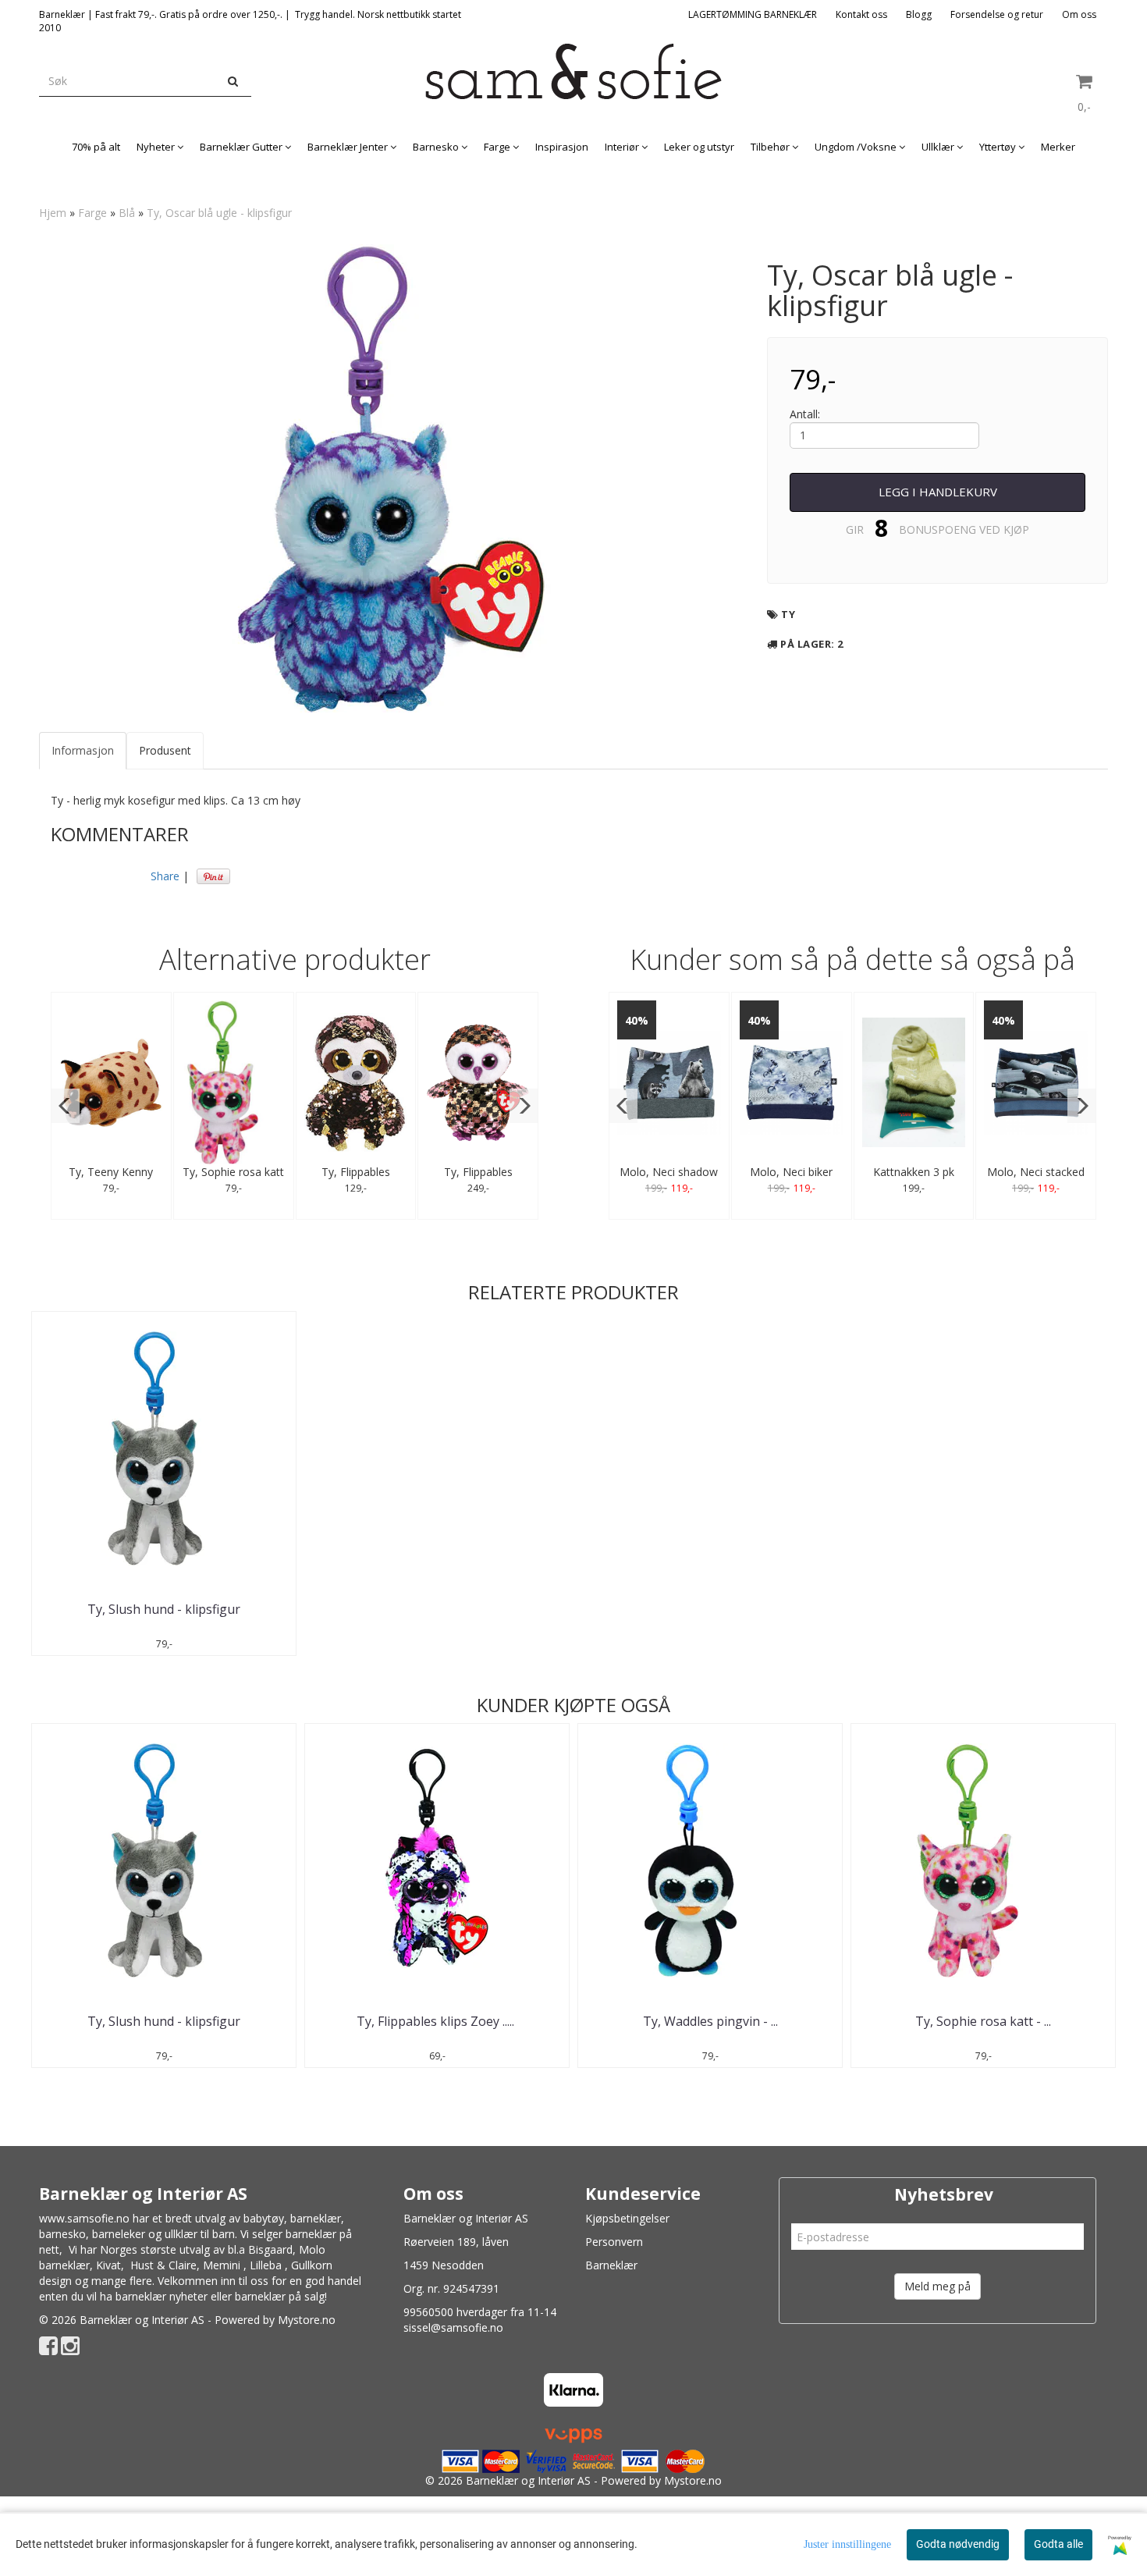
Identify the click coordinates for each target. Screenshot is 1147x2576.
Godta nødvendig (958, 2544)
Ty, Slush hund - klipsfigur (164, 1609)
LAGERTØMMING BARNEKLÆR (753, 14)
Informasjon (83, 750)
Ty (788, 614)
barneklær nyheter (162, 2296)
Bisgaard (270, 2249)
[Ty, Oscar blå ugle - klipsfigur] (391, 478)
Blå (127, 213)
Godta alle (1058, 2544)
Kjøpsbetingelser (627, 2218)
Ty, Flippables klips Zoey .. (437, 2021)
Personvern (614, 2242)
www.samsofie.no (84, 2218)
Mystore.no (307, 2320)
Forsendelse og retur (997, 14)
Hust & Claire (163, 2265)
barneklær (316, 2218)
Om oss (1079, 14)
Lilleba (266, 2265)
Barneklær (611, 2265)
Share (165, 876)
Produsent (165, 750)
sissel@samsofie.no (453, 2327)
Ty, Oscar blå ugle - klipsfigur (219, 213)
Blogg (919, 14)
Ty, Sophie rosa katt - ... (983, 2021)
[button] (65, 1106)
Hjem (53, 213)
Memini (222, 2265)
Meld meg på (937, 2286)
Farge (92, 213)
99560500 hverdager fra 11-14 (480, 2312)
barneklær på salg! (281, 2296)
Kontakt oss (861, 14)
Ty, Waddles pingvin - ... (710, 2021)
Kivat (108, 2265)
